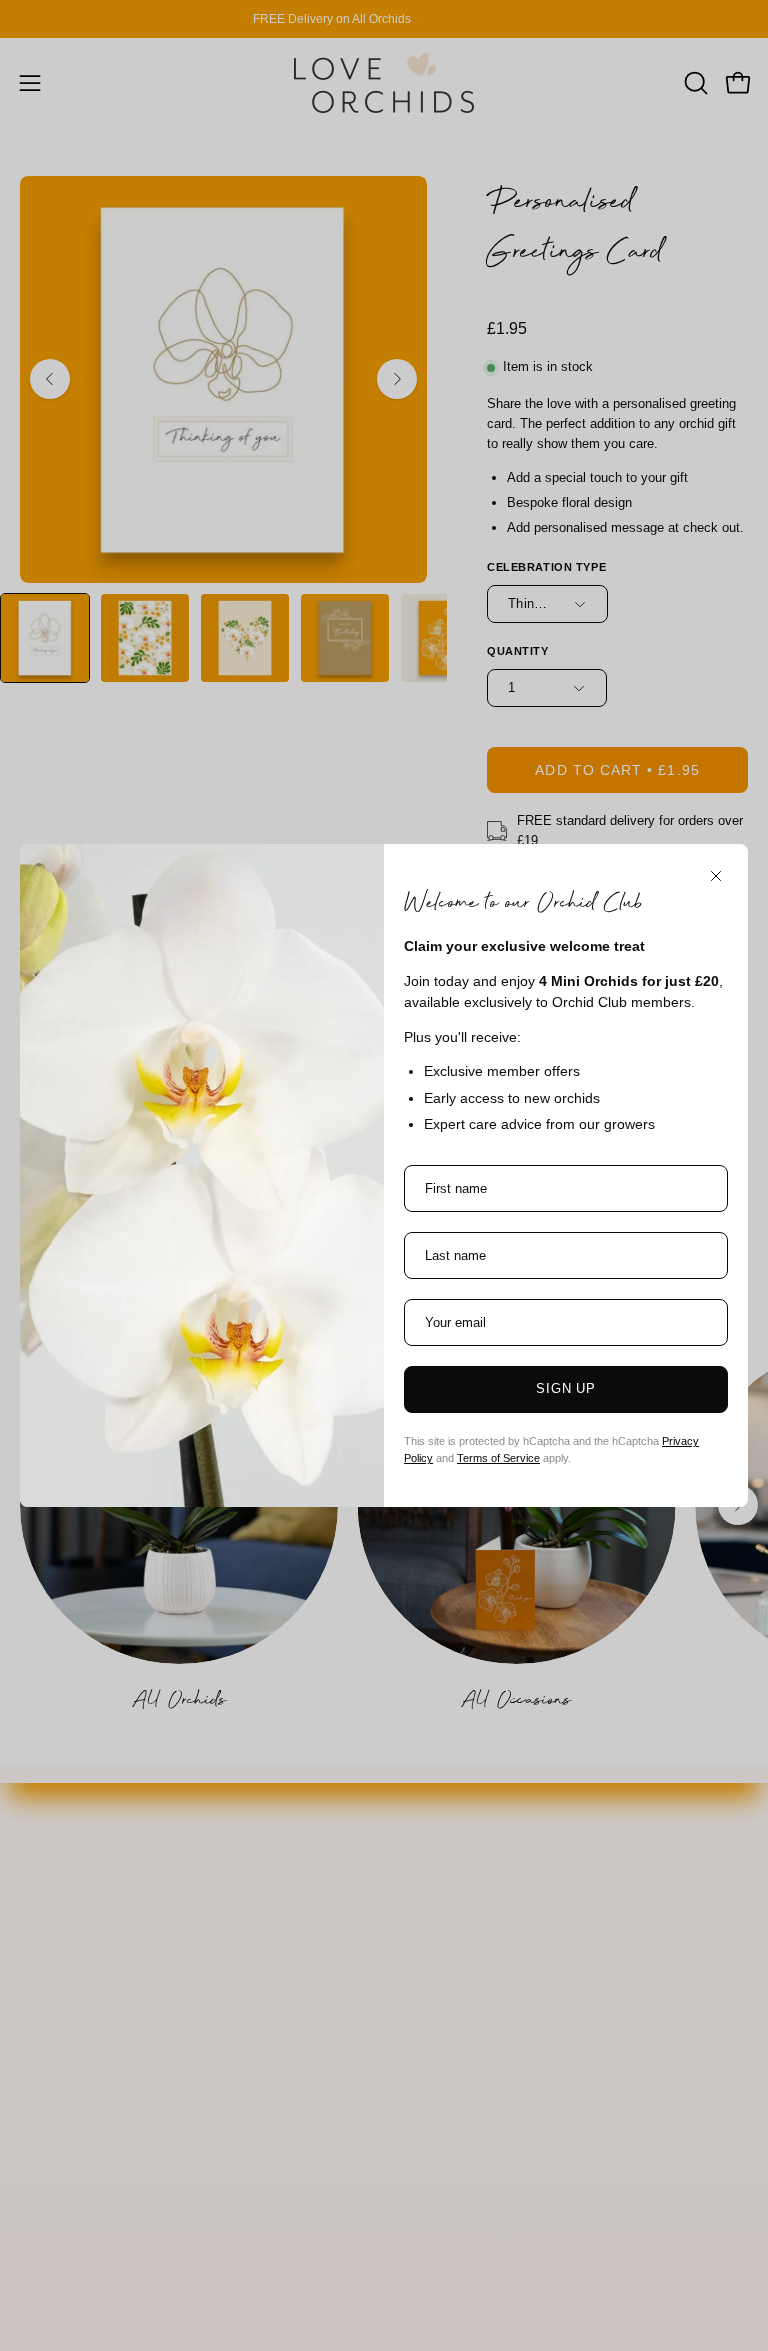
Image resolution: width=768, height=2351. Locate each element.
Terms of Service (498, 1458)
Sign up (566, 1389)
